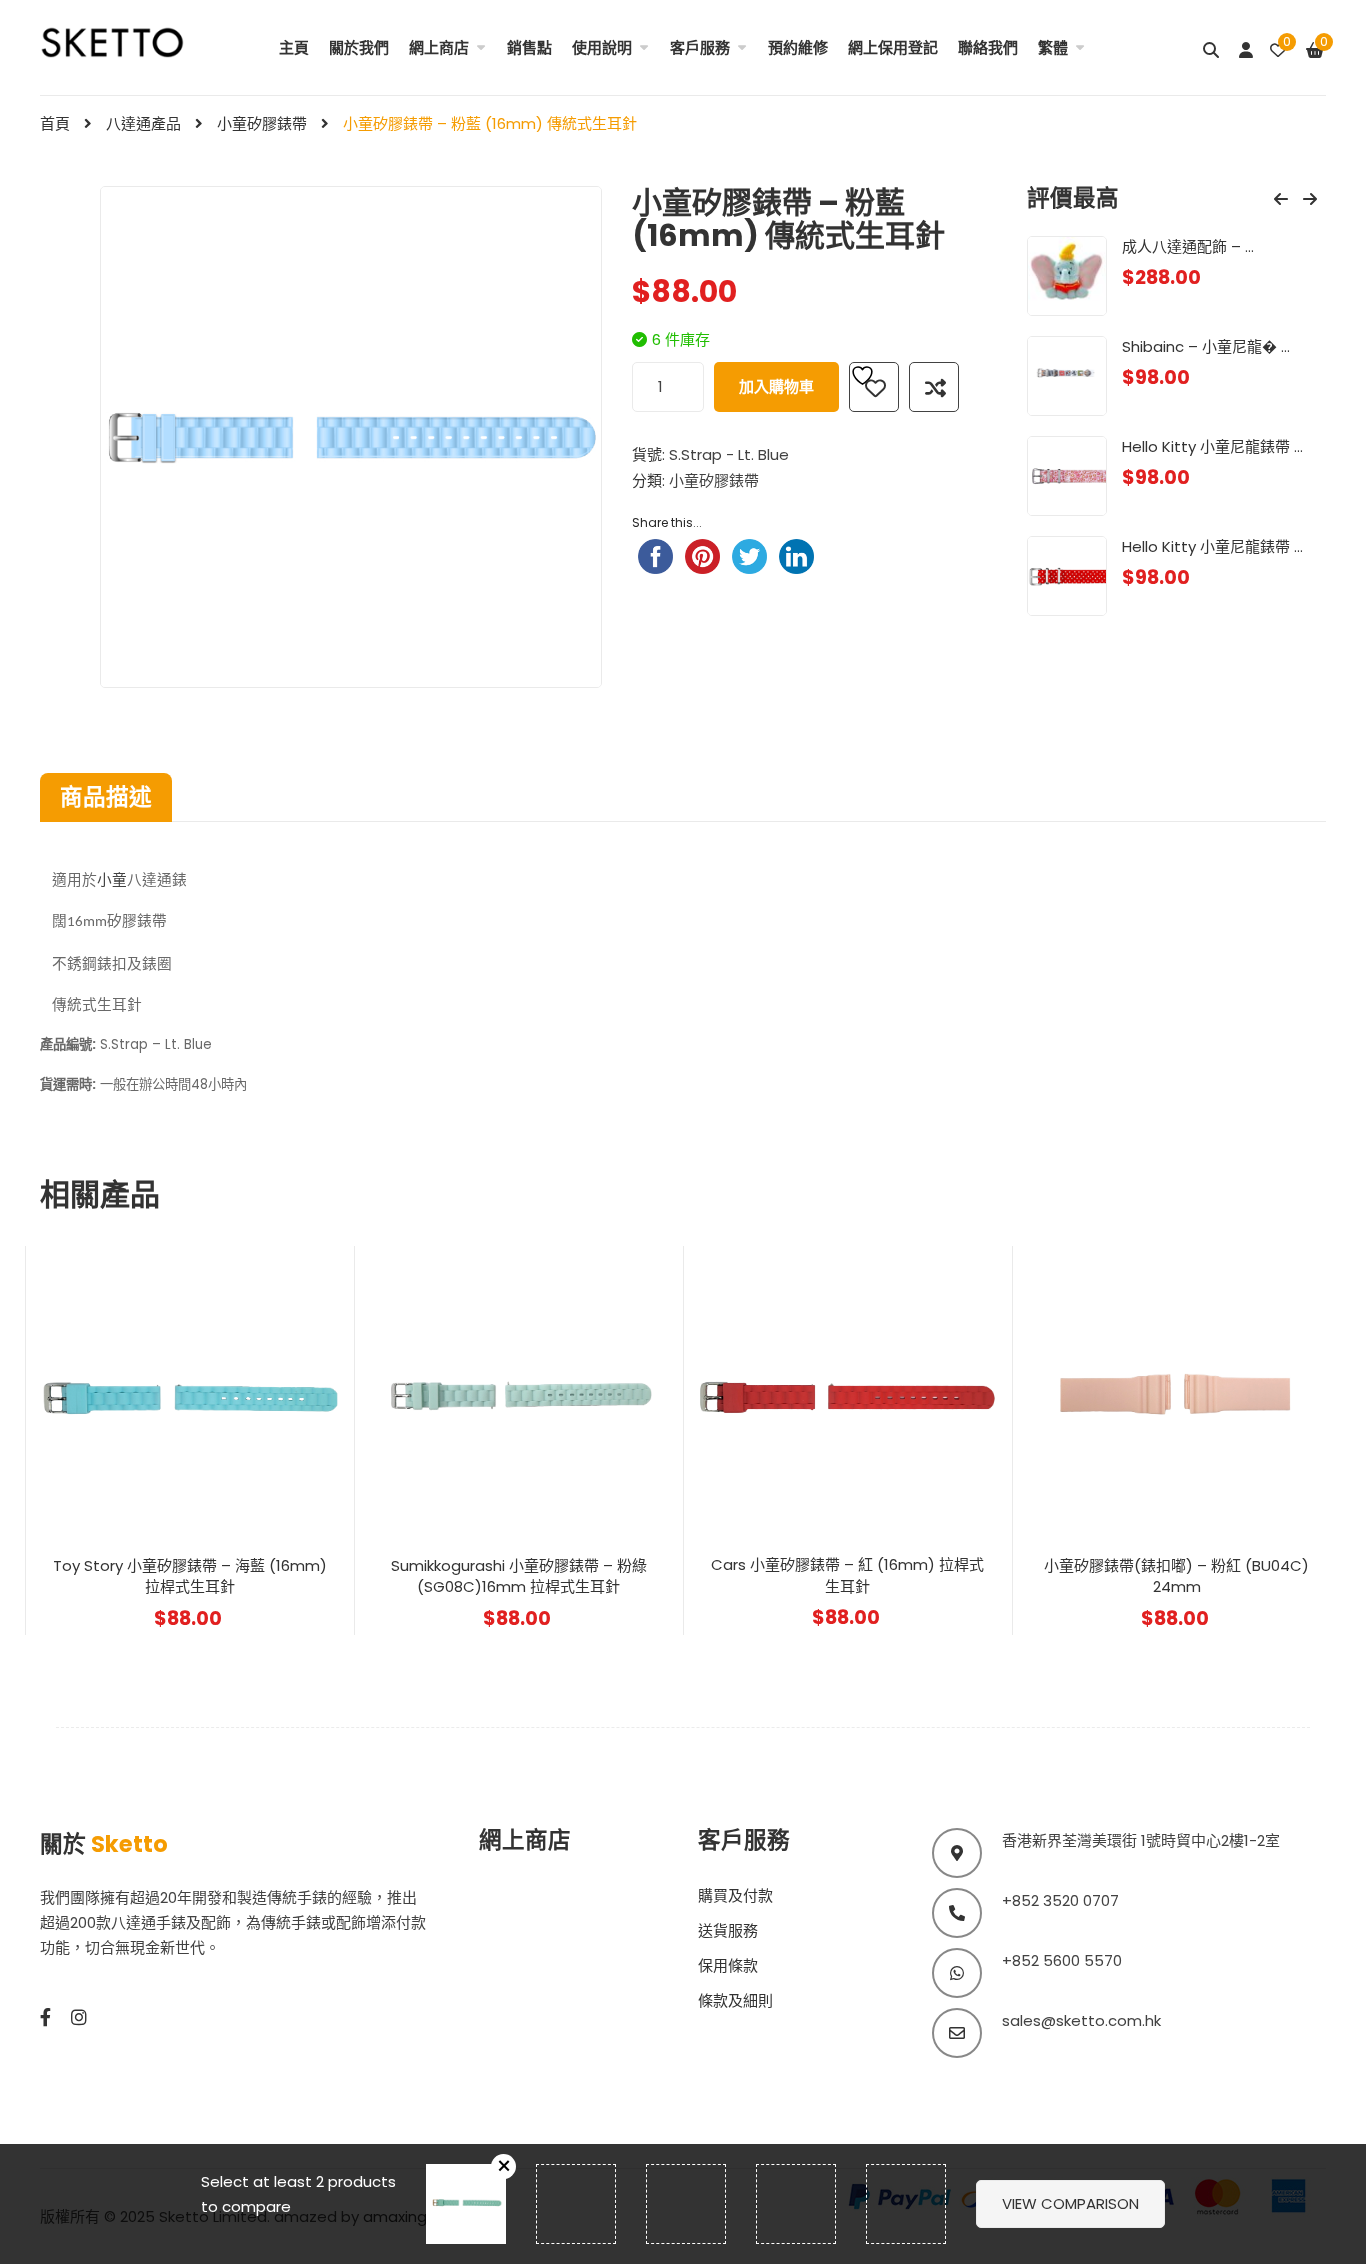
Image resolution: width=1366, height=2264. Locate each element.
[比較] (934, 387)
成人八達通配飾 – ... (1188, 246)
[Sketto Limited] (134, 40)
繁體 (1053, 47)
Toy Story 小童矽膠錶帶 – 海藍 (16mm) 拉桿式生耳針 (190, 1576)
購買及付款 (735, 1895)
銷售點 (529, 47)
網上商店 (439, 47)
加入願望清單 (874, 387)
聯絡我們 (988, 47)
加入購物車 (776, 386)
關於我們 (359, 47)
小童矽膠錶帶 (262, 123)
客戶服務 (700, 47)
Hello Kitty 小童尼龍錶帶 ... (1212, 446)
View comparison (1070, 2203)
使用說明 (602, 47)
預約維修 (798, 47)
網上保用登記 (893, 47)
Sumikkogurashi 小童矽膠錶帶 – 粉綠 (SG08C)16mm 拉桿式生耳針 (519, 1576)
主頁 (294, 47)
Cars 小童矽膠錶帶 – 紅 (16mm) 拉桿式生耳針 (847, 1575)
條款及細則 (735, 2000)
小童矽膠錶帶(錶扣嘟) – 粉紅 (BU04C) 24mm (1176, 1576)
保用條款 (728, 1965)
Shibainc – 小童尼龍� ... (1206, 346)
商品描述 (106, 797)
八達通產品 (143, 123)
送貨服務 (728, 1930)
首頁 (55, 123)
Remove (503, 2166)
